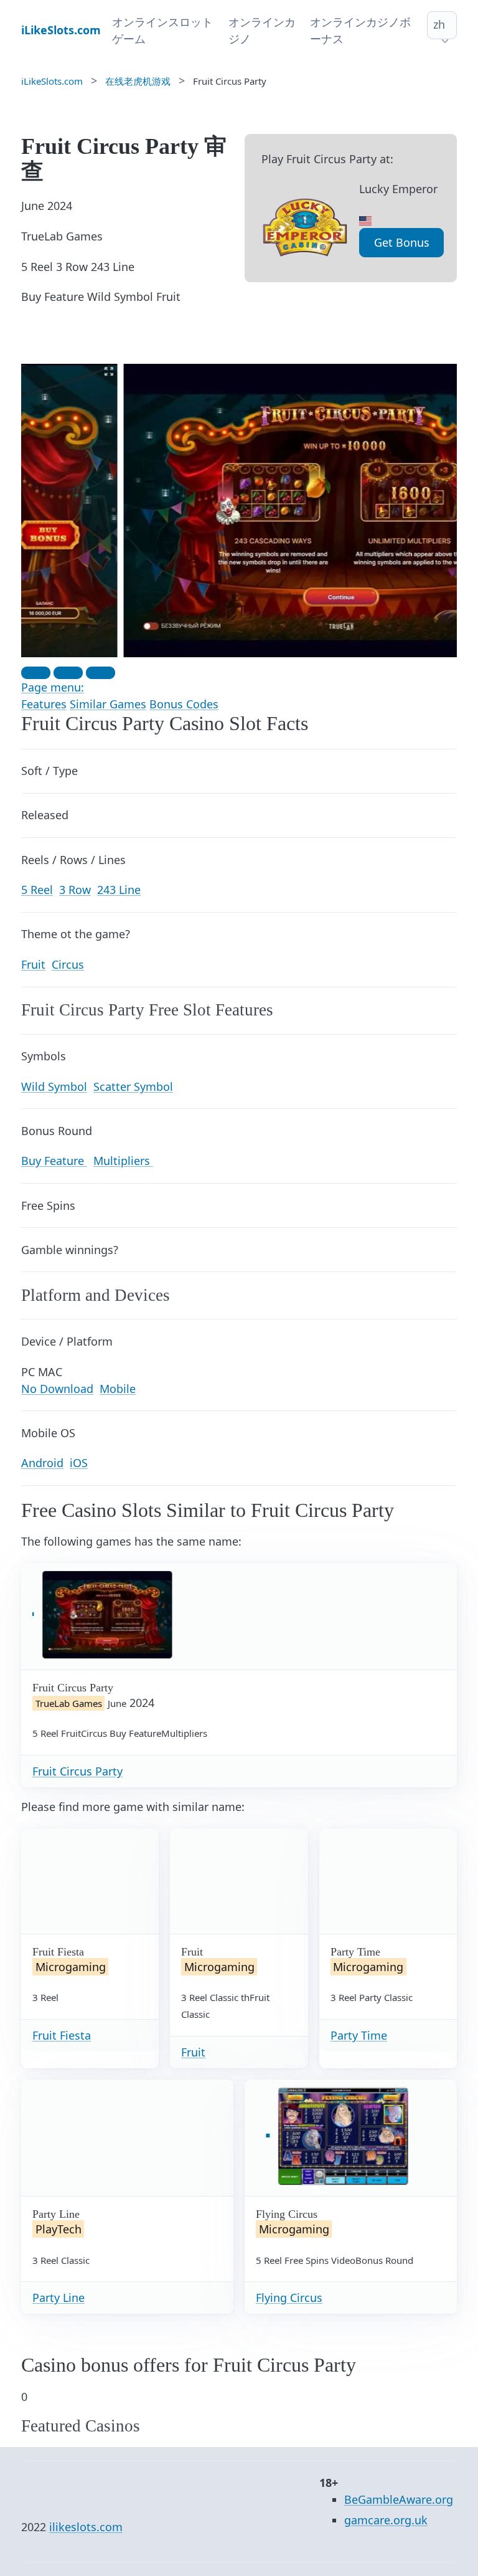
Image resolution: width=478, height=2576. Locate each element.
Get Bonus (402, 242)
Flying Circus (289, 2298)
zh (439, 24)
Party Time (359, 2035)
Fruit (193, 2052)
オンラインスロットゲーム (162, 30)
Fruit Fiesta (62, 2035)
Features (44, 704)
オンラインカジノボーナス (360, 30)
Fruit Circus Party (77, 1771)
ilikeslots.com (86, 2527)
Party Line (59, 2298)
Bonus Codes (184, 704)
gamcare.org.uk (386, 2520)
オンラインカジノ (262, 30)
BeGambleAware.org (399, 2499)
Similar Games (108, 704)
